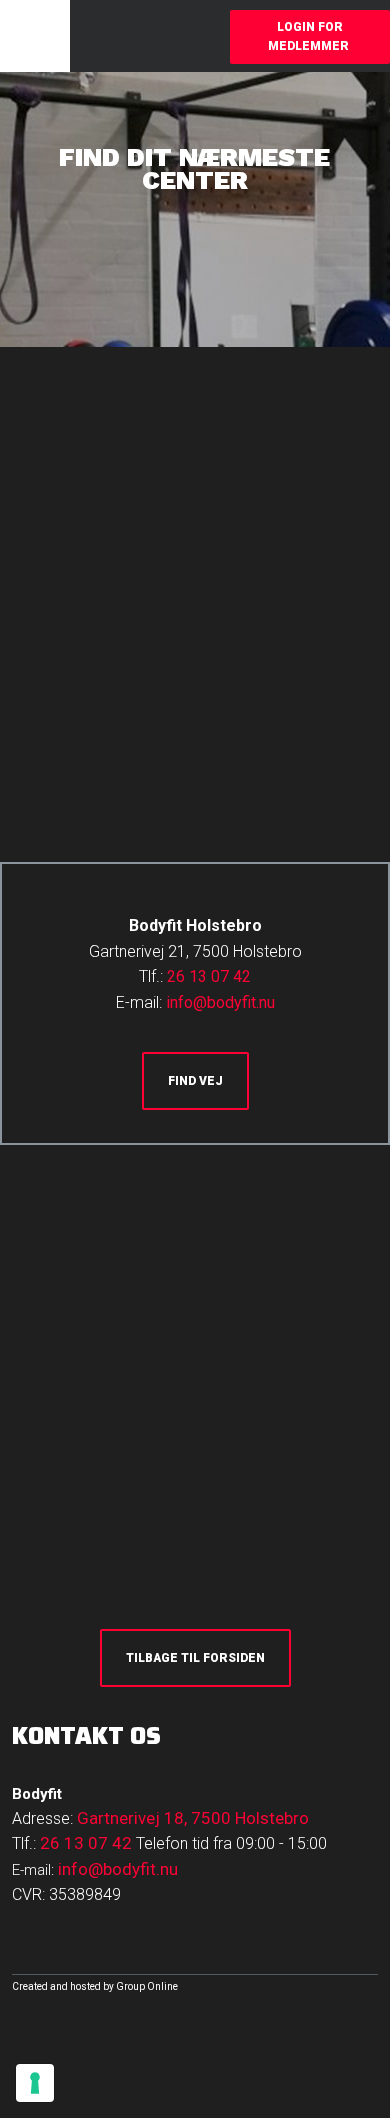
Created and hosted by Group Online (95, 1986)
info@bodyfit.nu (220, 1002)
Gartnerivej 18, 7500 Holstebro (193, 1818)
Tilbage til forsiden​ (195, 1658)
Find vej (195, 1081)
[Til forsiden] (106, 36)
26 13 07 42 (209, 976)
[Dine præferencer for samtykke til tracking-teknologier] (35, 2083)
